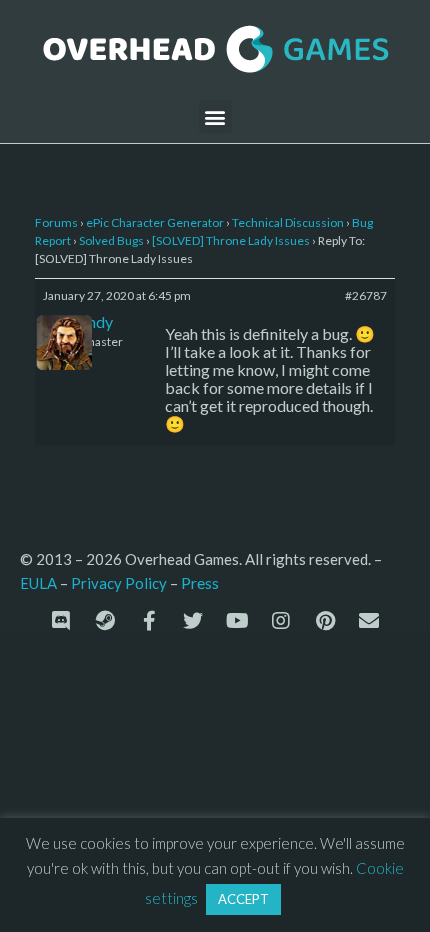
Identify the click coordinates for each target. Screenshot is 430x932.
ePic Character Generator (155, 222)
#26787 (366, 295)
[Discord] (61, 621)
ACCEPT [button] (243, 899)
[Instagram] (281, 621)
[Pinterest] (325, 621)
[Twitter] (193, 621)
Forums (56, 222)
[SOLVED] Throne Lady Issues (231, 240)
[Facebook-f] (149, 621)
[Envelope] (369, 621)
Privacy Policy (119, 583)
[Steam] (105, 621)
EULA (38, 583)
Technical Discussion (288, 222)
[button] (215, 116)
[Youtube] (237, 621)
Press (200, 582)
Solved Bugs (111, 240)
